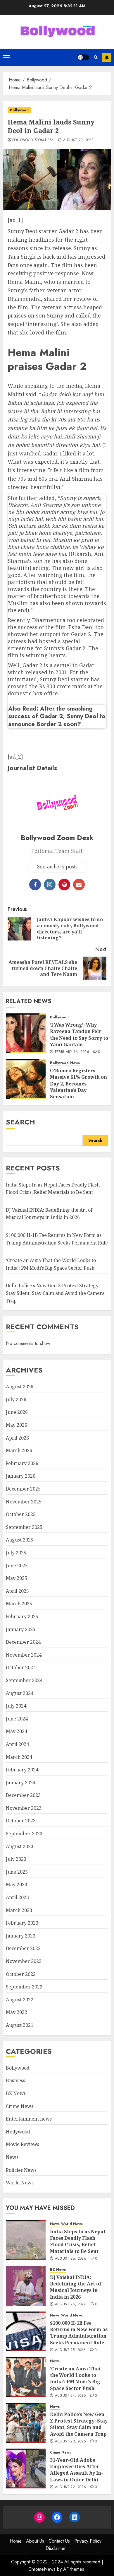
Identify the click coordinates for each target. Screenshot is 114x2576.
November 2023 (24, 1808)
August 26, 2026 (71, 2259)
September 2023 (24, 1834)
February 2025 (22, 1616)
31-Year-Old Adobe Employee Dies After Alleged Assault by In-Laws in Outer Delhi (76, 2470)
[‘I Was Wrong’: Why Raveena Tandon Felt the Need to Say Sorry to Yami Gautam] (26, 1033)
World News (20, 2183)
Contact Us (59, 2541)
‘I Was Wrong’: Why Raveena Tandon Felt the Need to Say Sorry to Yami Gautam (79, 1035)
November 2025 (24, 1502)
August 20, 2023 (78, 140)
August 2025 (20, 1540)
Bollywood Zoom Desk (33, 140)
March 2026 (19, 1450)
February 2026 (22, 1463)
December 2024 (23, 1642)
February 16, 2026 (72, 1052)
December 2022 (23, 1948)
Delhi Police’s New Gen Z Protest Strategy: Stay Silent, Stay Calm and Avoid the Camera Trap (55, 1293)
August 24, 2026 (70, 2396)
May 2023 (17, 1884)
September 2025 (24, 1527)
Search (20, 1122)
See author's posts (57, 867)
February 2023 (22, 1923)
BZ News (16, 2093)
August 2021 (20, 2025)
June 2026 (17, 1412)
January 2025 (21, 1629)
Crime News (20, 2106)
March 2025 (19, 1604)
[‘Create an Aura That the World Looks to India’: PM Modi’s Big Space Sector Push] (26, 2377)
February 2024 (22, 1770)
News (75, 1063)
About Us (35, 2541)
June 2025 (17, 1566)
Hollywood (18, 2132)
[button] (6, 57)
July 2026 (16, 1399)
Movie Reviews (23, 2144)
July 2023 (16, 1859)
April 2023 (17, 1897)
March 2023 (19, 1910)
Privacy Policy (88, 2541)
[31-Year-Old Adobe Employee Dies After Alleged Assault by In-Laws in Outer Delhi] (26, 2469)
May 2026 (17, 1425)
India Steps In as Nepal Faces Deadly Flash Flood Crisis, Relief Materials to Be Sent (78, 2241)
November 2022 (24, 1961)
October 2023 (21, 1821)
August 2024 (20, 1693)
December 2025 (23, 1489)
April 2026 (17, 1438)
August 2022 (20, 2000)
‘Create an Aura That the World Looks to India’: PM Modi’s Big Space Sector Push (75, 2378)
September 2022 (24, 1987)
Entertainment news (29, 2119)
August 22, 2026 (70, 2487)
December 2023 (23, 1795)
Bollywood (19, 110)
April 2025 (17, 1591)
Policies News (21, 2170)
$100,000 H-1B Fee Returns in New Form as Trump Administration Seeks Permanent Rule (79, 2333)
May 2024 (17, 1731)
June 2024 (17, 1719)
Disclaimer (56, 2548)
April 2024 (17, 1744)
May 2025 (17, 1578)
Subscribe (107, 57)
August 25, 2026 (70, 2350)
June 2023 (17, 1872)
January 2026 (21, 1476)
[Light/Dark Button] (83, 57)
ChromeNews (42, 2569)
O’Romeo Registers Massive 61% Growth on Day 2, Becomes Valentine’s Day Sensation (78, 1084)
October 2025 (21, 1514)
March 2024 (19, 1757)
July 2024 (16, 1706)
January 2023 (21, 1936)
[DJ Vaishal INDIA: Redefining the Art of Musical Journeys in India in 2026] (26, 2286)
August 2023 (20, 1846)
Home (16, 2541)
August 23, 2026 (70, 2442)
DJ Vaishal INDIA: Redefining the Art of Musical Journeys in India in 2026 (49, 1214)
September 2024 (24, 1680)
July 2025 (16, 1553)
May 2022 (17, 2012)
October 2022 (21, 1974)
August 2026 (20, 1387)
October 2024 (21, 1667)
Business (15, 2080)
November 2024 (24, 1655)
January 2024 (21, 1783)
